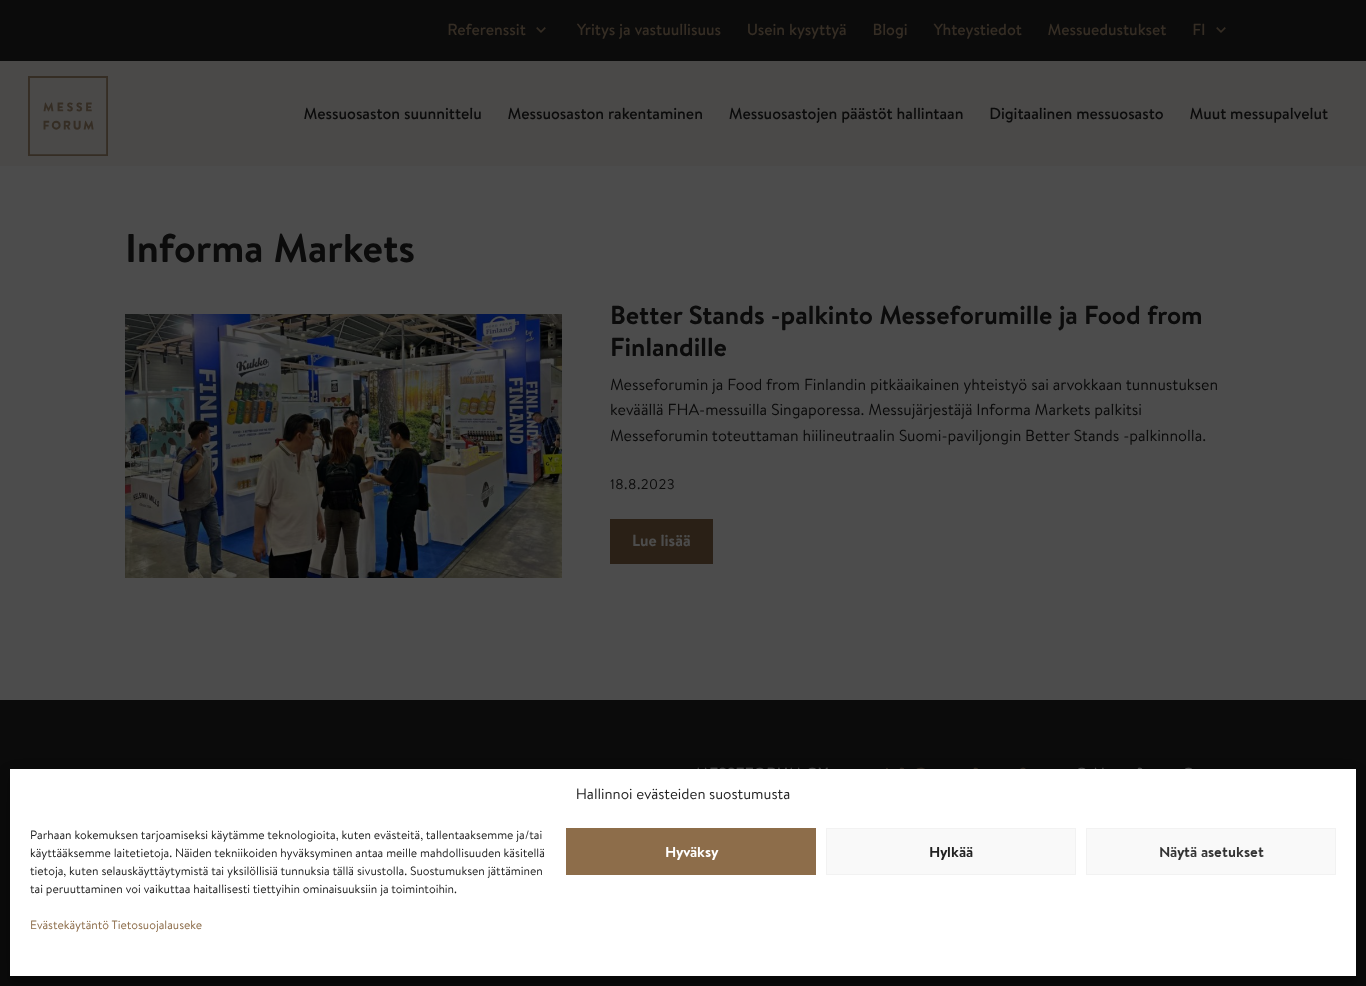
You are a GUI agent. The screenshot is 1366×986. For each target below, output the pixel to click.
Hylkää (951, 854)
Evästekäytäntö (69, 927)
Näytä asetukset (1211, 854)
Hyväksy (691, 854)
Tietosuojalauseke (157, 927)
